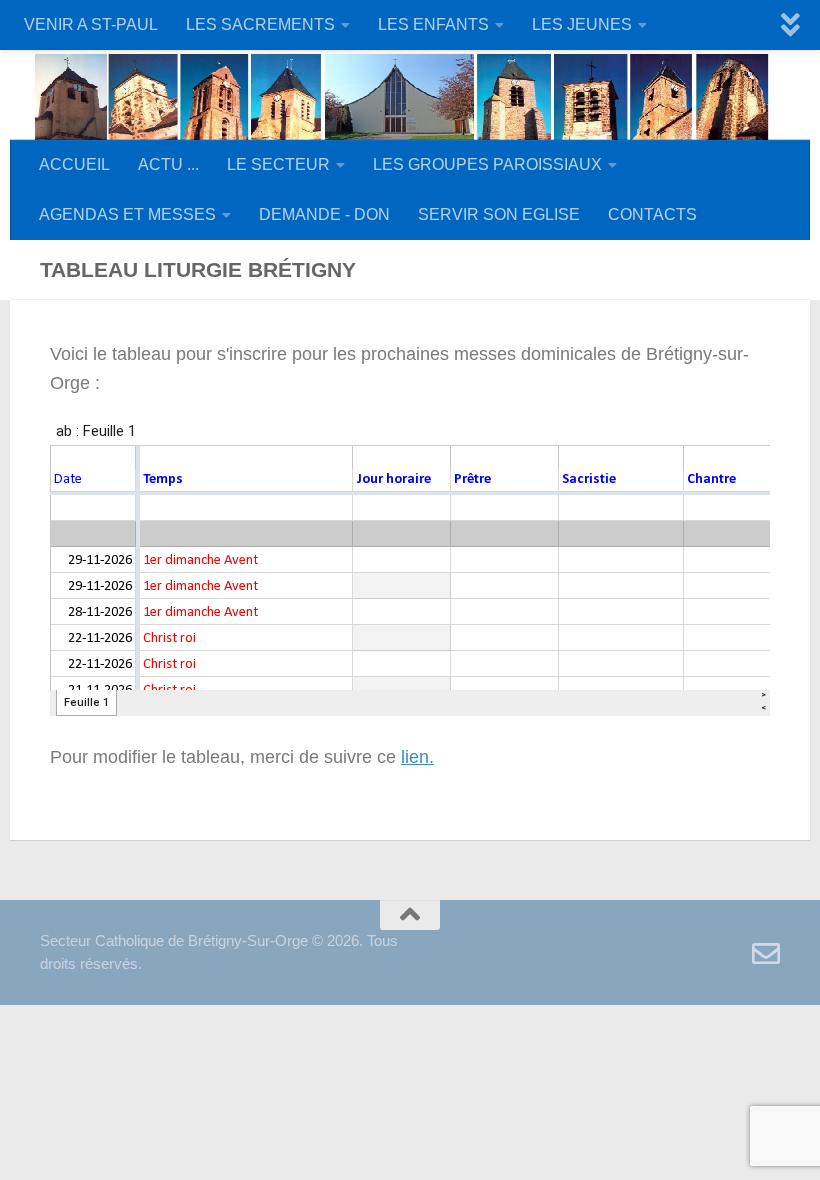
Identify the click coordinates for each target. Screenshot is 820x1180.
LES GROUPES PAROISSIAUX (487, 164)
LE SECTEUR (278, 164)
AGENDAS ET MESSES (127, 214)
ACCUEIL (74, 164)
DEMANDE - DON (324, 214)
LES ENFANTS (433, 24)
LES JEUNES (582, 24)
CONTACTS (652, 214)
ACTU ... (168, 164)
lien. (417, 757)
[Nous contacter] (766, 954)
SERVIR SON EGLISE (499, 214)
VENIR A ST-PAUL (91, 24)
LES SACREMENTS (260, 24)
